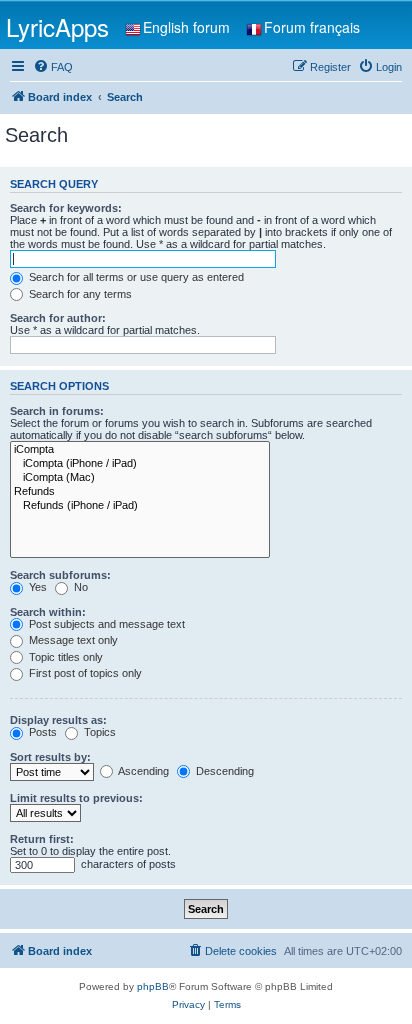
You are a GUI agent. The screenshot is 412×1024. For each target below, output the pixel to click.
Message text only (72, 640)
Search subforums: (60, 575)
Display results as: (58, 720)
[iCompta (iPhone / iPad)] (140, 464)
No (79, 587)
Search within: (48, 612)
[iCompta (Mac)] (140, 478)
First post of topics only (84, 673)
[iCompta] (140, 450)
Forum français (312, 27)
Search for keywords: (66, 208)
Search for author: (58, 318)
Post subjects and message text (105, 624)
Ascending (142, 771)
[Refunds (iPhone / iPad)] (140, 506)
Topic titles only (64, 657)
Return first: (42, 839)
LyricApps (57, 26)
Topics (98, 732)
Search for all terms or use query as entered (135, 277)
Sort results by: (50, 757)
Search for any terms (79, 294)
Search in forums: (57, 411)
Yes (36, 587)
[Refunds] (140, 492)
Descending (223, 771)
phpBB (153, 986)
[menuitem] (53, 67)
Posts (41, 732)
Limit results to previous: (76, 798)
